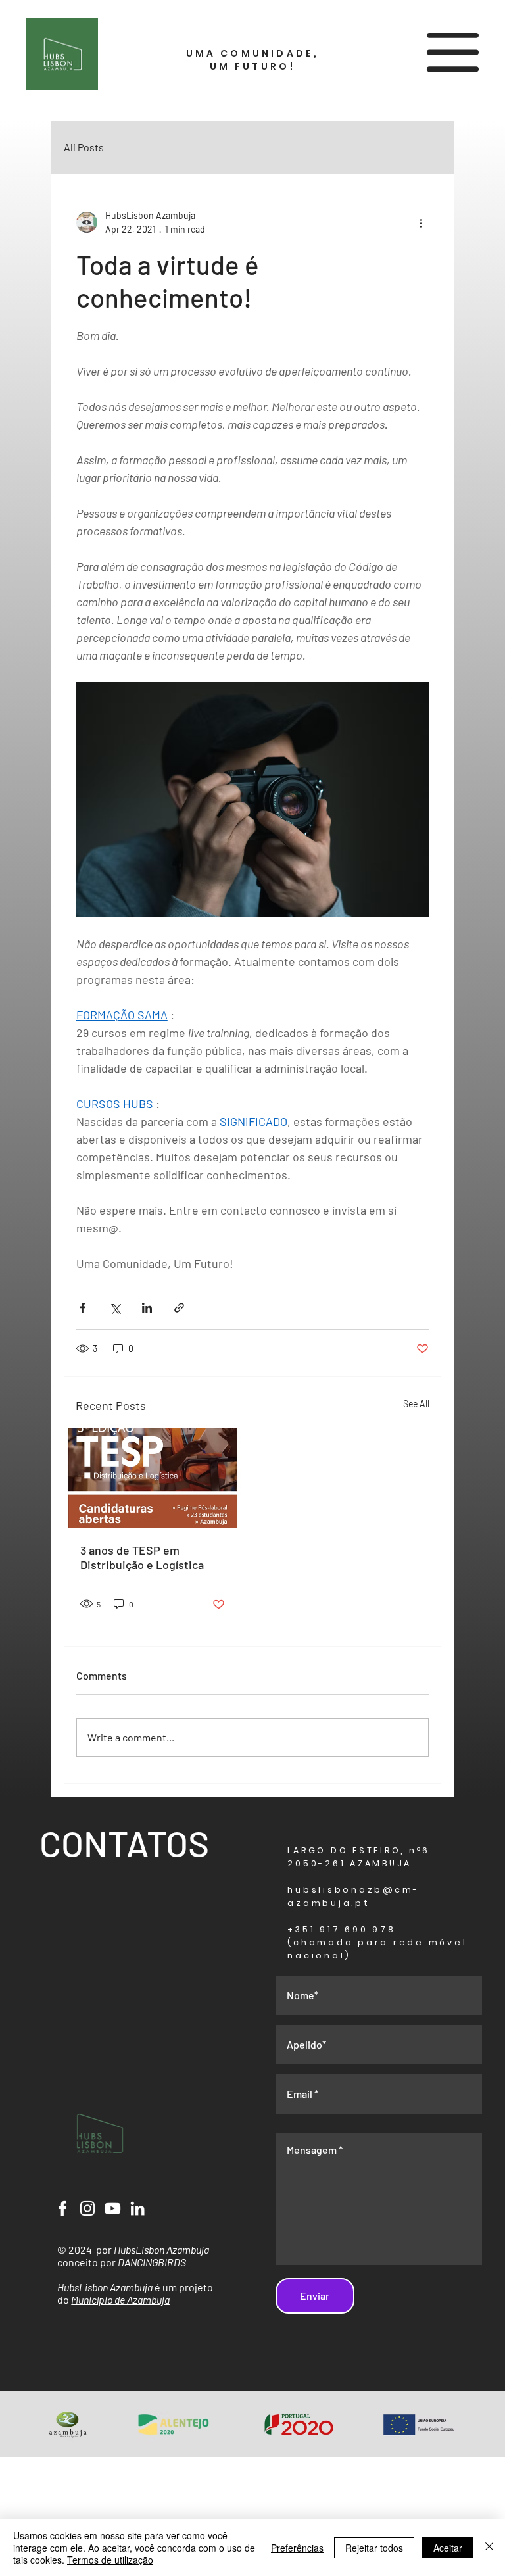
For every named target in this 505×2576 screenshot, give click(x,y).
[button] (453, 52)
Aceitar (448, 2548)
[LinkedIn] (137, 2208)
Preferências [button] (297, 2548)
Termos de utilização (110, 2560)
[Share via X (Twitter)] (115, 1308)
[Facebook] (62, 2208)
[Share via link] (179, 1308)
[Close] (489, 2547)
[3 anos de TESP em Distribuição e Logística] (153, 1478)
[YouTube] (112, 2208)
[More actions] (421, 222)
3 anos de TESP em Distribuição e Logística (142, 1557)
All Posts (84, 147)
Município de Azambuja (120, 2299)
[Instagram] (87, 2208)
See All (416, 1404)
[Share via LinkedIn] (147, 1308)
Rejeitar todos (374, 2548)
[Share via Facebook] (83, 1308)
